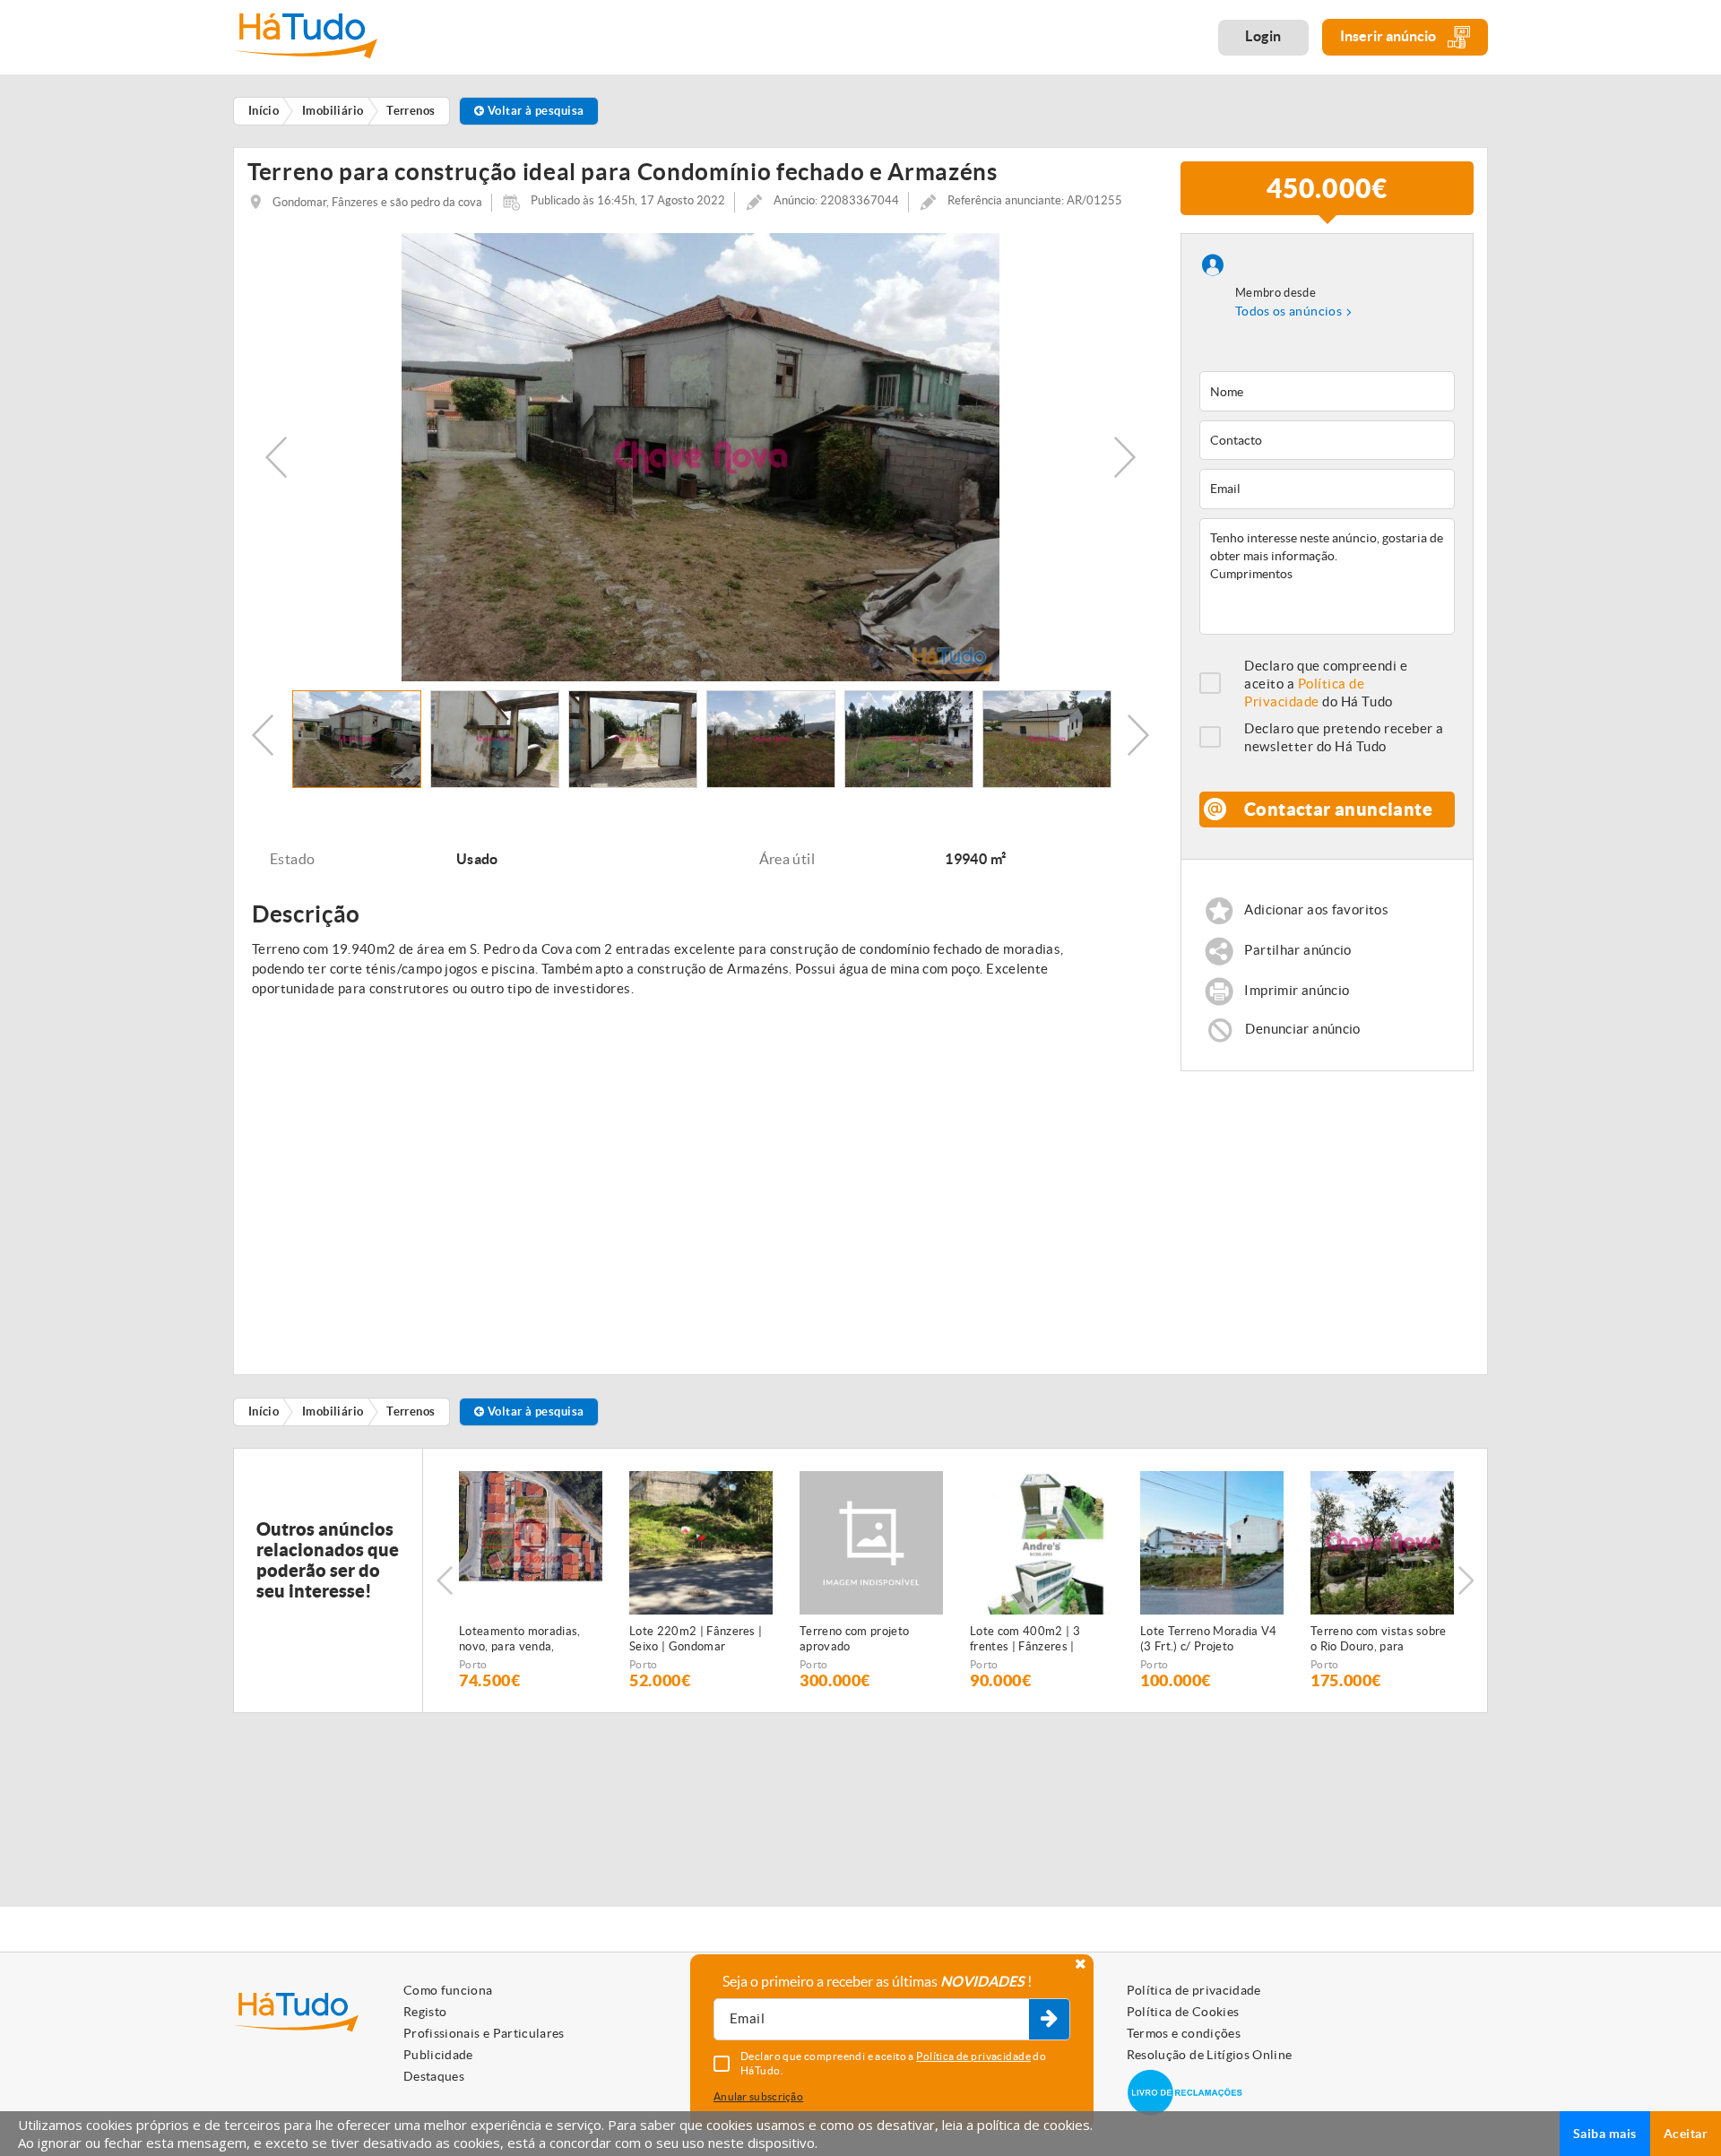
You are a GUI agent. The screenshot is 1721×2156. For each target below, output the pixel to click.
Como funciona (448, 1990)
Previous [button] (276, 457)
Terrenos (411, 1411)
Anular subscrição (758, 2096)
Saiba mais (1605, 2134)
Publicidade (438, 2055)
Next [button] (1125, 457)
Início (264, 1411)
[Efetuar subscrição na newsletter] (1049, 2020)
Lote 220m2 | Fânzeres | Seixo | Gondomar (696, 1639)
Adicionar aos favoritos (1316, 909)
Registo (425, 2012)
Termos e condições (1184, 2033)
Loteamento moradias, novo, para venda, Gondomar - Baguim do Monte (521, 1640)
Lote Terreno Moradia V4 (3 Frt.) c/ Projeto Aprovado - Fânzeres (1208, 1640)
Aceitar (1686, 2134)
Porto (473, 1664)
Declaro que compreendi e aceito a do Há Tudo (1326, 684)
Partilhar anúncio (1297, 950)
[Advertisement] (1328, 1215)
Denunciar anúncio (1302, 1028)
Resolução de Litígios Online (1210, 2055)
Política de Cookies (1183, 2012)
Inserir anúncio (1389, 36)
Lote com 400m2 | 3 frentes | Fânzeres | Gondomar (1025, 1640)
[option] (701, 457)
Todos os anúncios (1289, 311)
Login (1263, 36)
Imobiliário (333, 1411)
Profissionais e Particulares (484, 2033)
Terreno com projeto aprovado (854, 1639)
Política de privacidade (1194, 1990)
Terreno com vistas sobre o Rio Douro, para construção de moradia (1379, 1640)
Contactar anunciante (1338, 809)
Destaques (434, 2076)
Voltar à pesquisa (534, 111)
